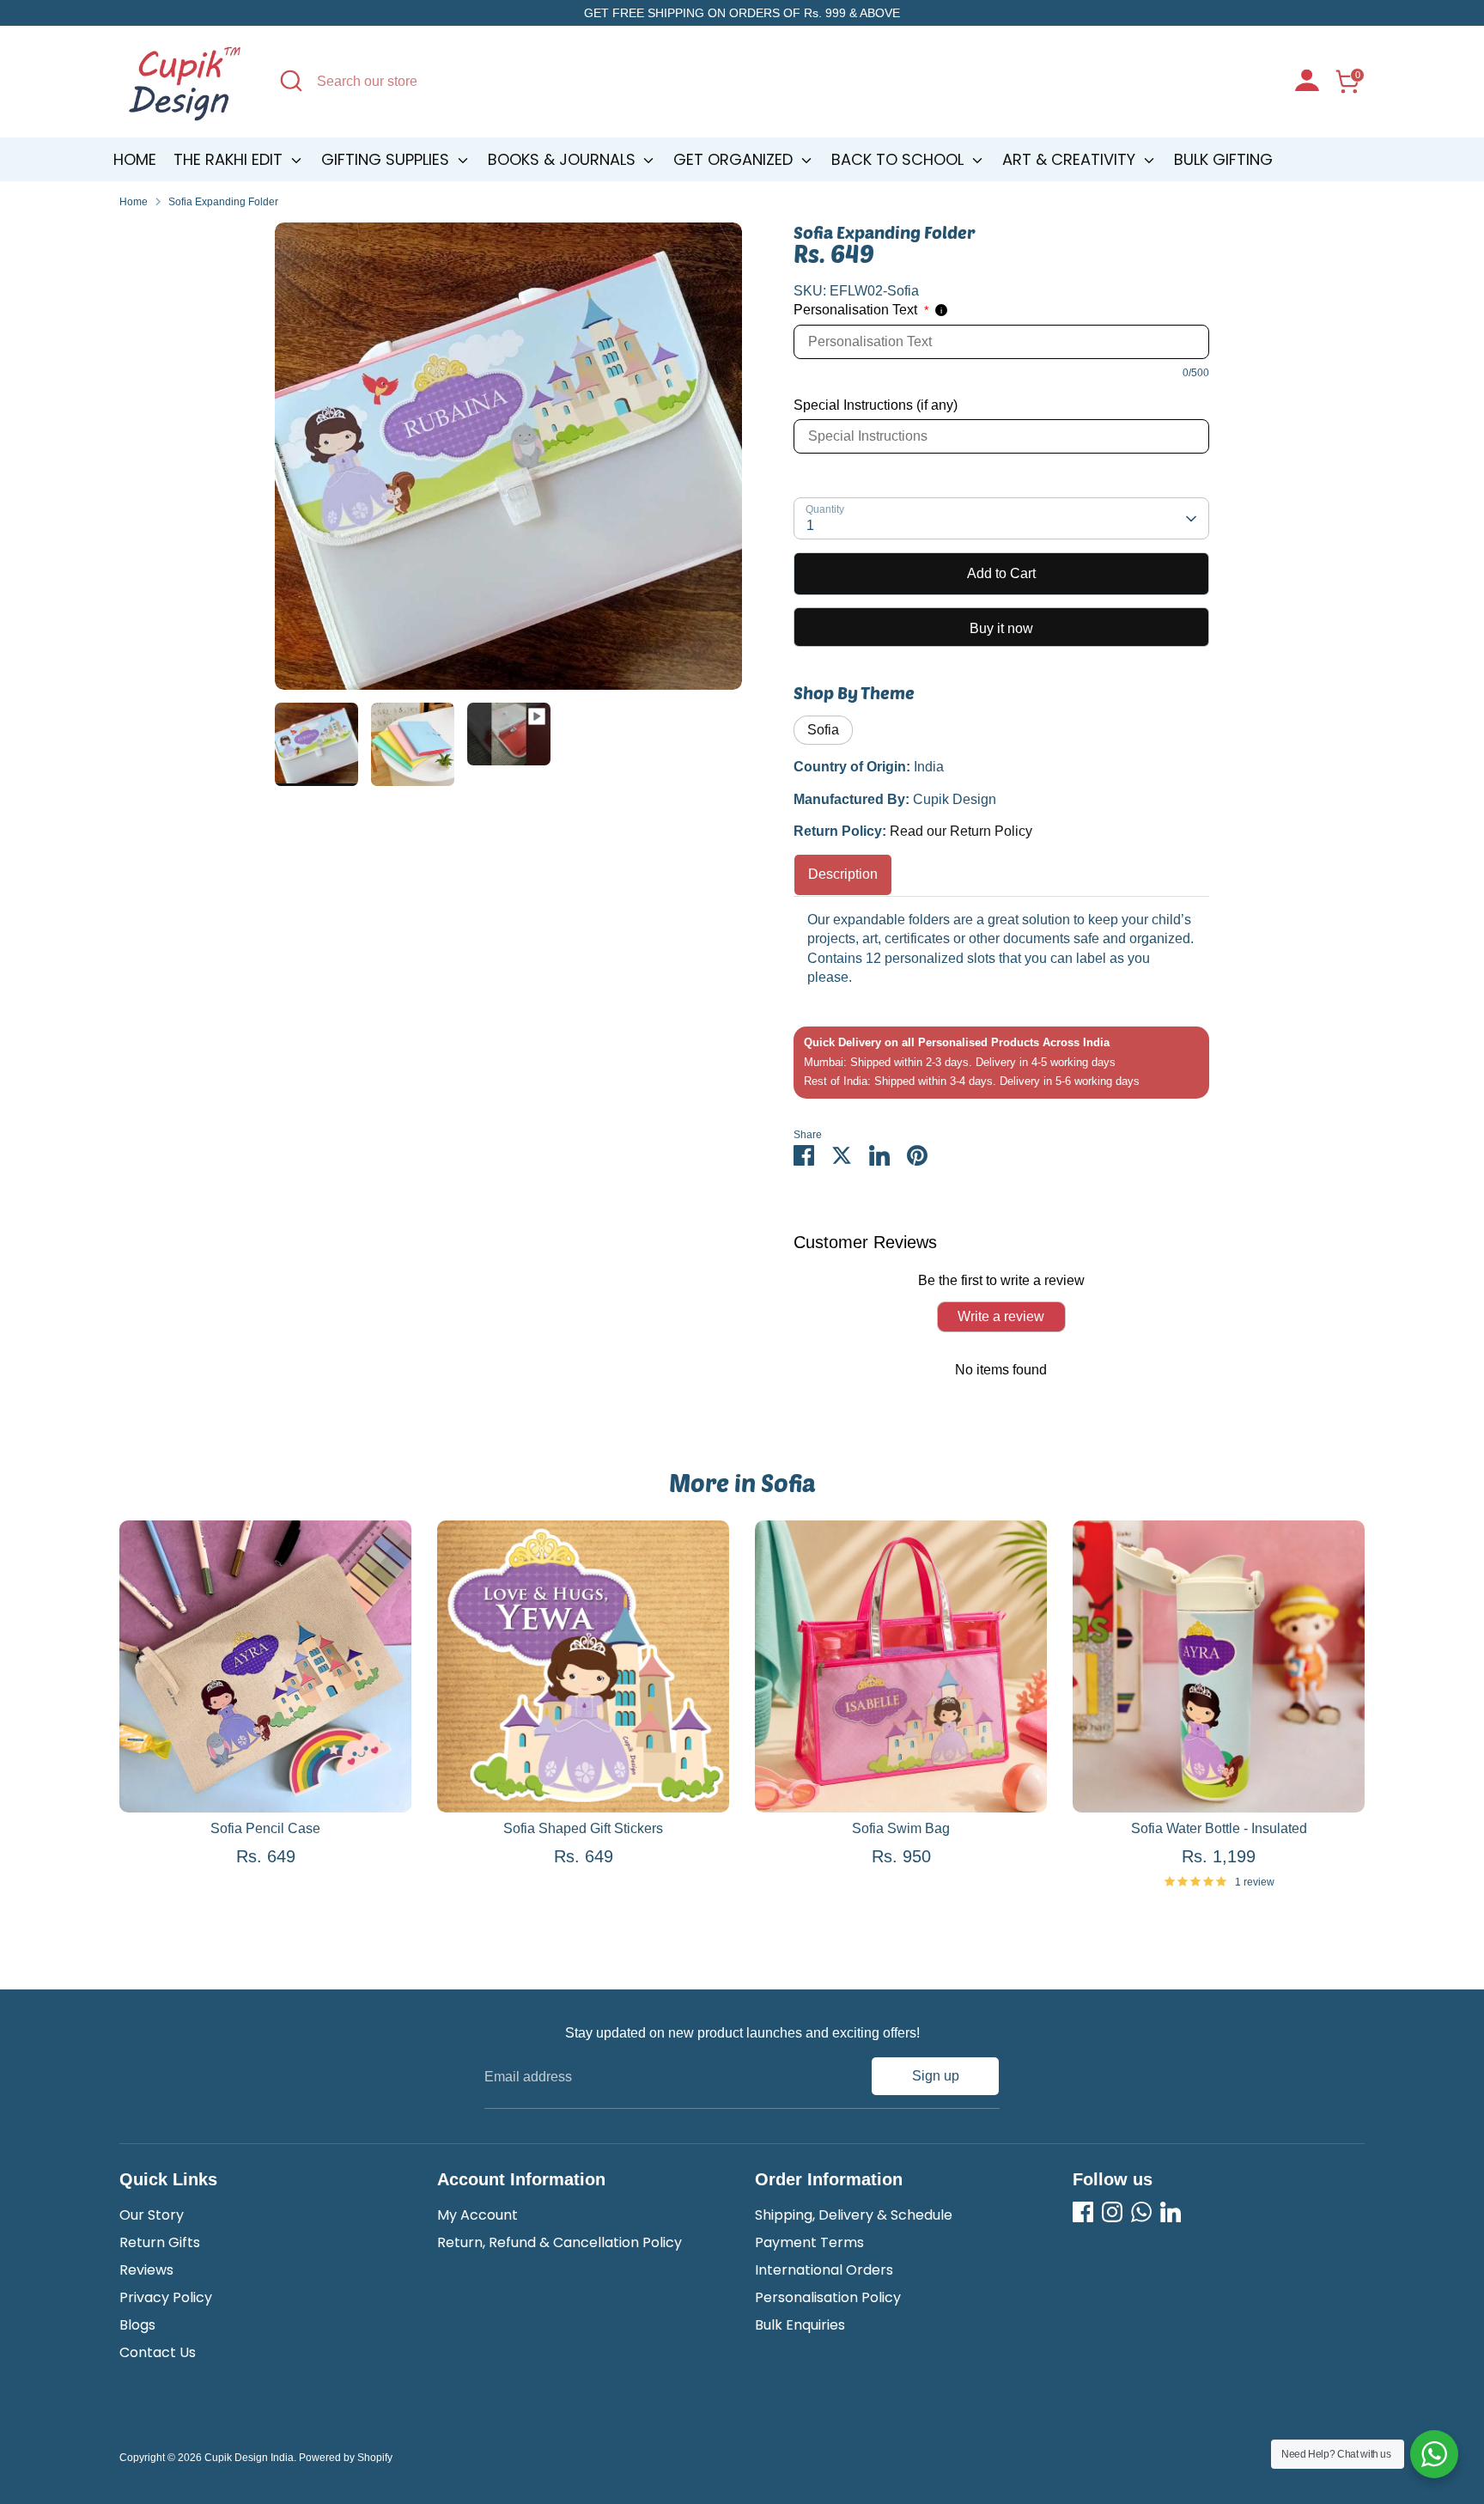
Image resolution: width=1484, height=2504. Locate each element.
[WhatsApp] (1141, 2212)
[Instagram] (1112, 2212)
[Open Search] (291, 81)
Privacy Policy (166, 2297)
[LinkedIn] (1171, 2212)
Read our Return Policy (961, 831)
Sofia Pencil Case (265, 1828)
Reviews (146, 2270)
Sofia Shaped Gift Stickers (583, 1828)
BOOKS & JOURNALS (564, 159)
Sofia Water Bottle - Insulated (1219, 1828)
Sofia (823, 730)
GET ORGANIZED (735, 159)
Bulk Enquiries (800, 2325)
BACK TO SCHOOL (900, 159)
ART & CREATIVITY (1071, 159)
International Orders (824, 2270)
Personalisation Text (861, 310)
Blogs (137, 2325)
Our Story (152, 2215)
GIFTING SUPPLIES (387, 159)
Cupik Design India (249, 2458)
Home (135, 159)
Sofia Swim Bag (901, 1828)
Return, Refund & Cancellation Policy (560, 2242)
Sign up (936, 2076)
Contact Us (158, 2352)
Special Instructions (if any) (876, 405)
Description (843, 874)
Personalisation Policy (828, 2297)
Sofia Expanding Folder (223, 202)
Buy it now (1001, 628)
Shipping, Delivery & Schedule (854, 2215)
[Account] (1307, 82)
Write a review (1001, 1316)
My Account (477, 2215)
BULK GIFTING (1223, 159)
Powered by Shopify (346, 2458)
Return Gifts (160, 2242)
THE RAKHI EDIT (230, 159)
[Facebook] (1083, 2212)
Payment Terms (809, 2242)
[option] (508, 463)
